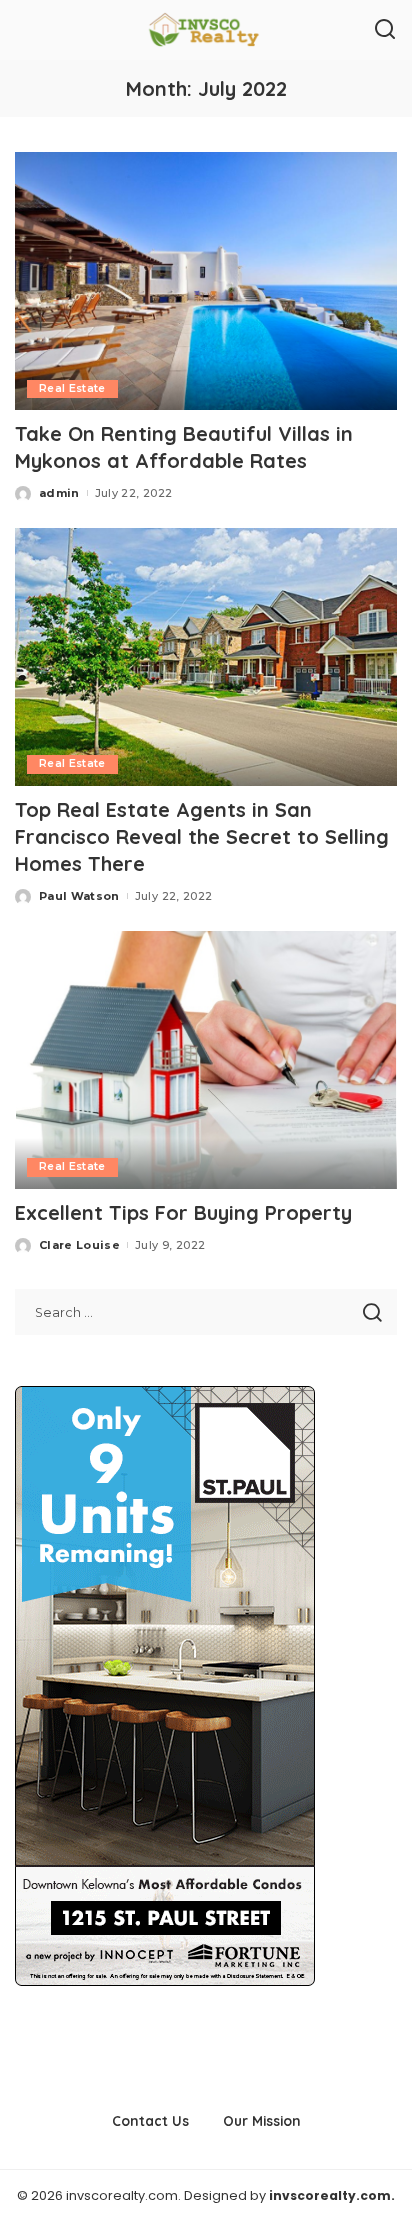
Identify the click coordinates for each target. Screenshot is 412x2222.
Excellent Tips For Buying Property (183, 1212)
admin (59, 493)
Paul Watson (79, 896)
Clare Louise (79, 1245)
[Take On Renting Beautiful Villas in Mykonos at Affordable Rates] (206, 281)
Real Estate (72, 388)
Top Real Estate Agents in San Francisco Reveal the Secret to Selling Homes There (202, 836)
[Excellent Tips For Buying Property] (206, 1060)
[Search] (385, 30)
